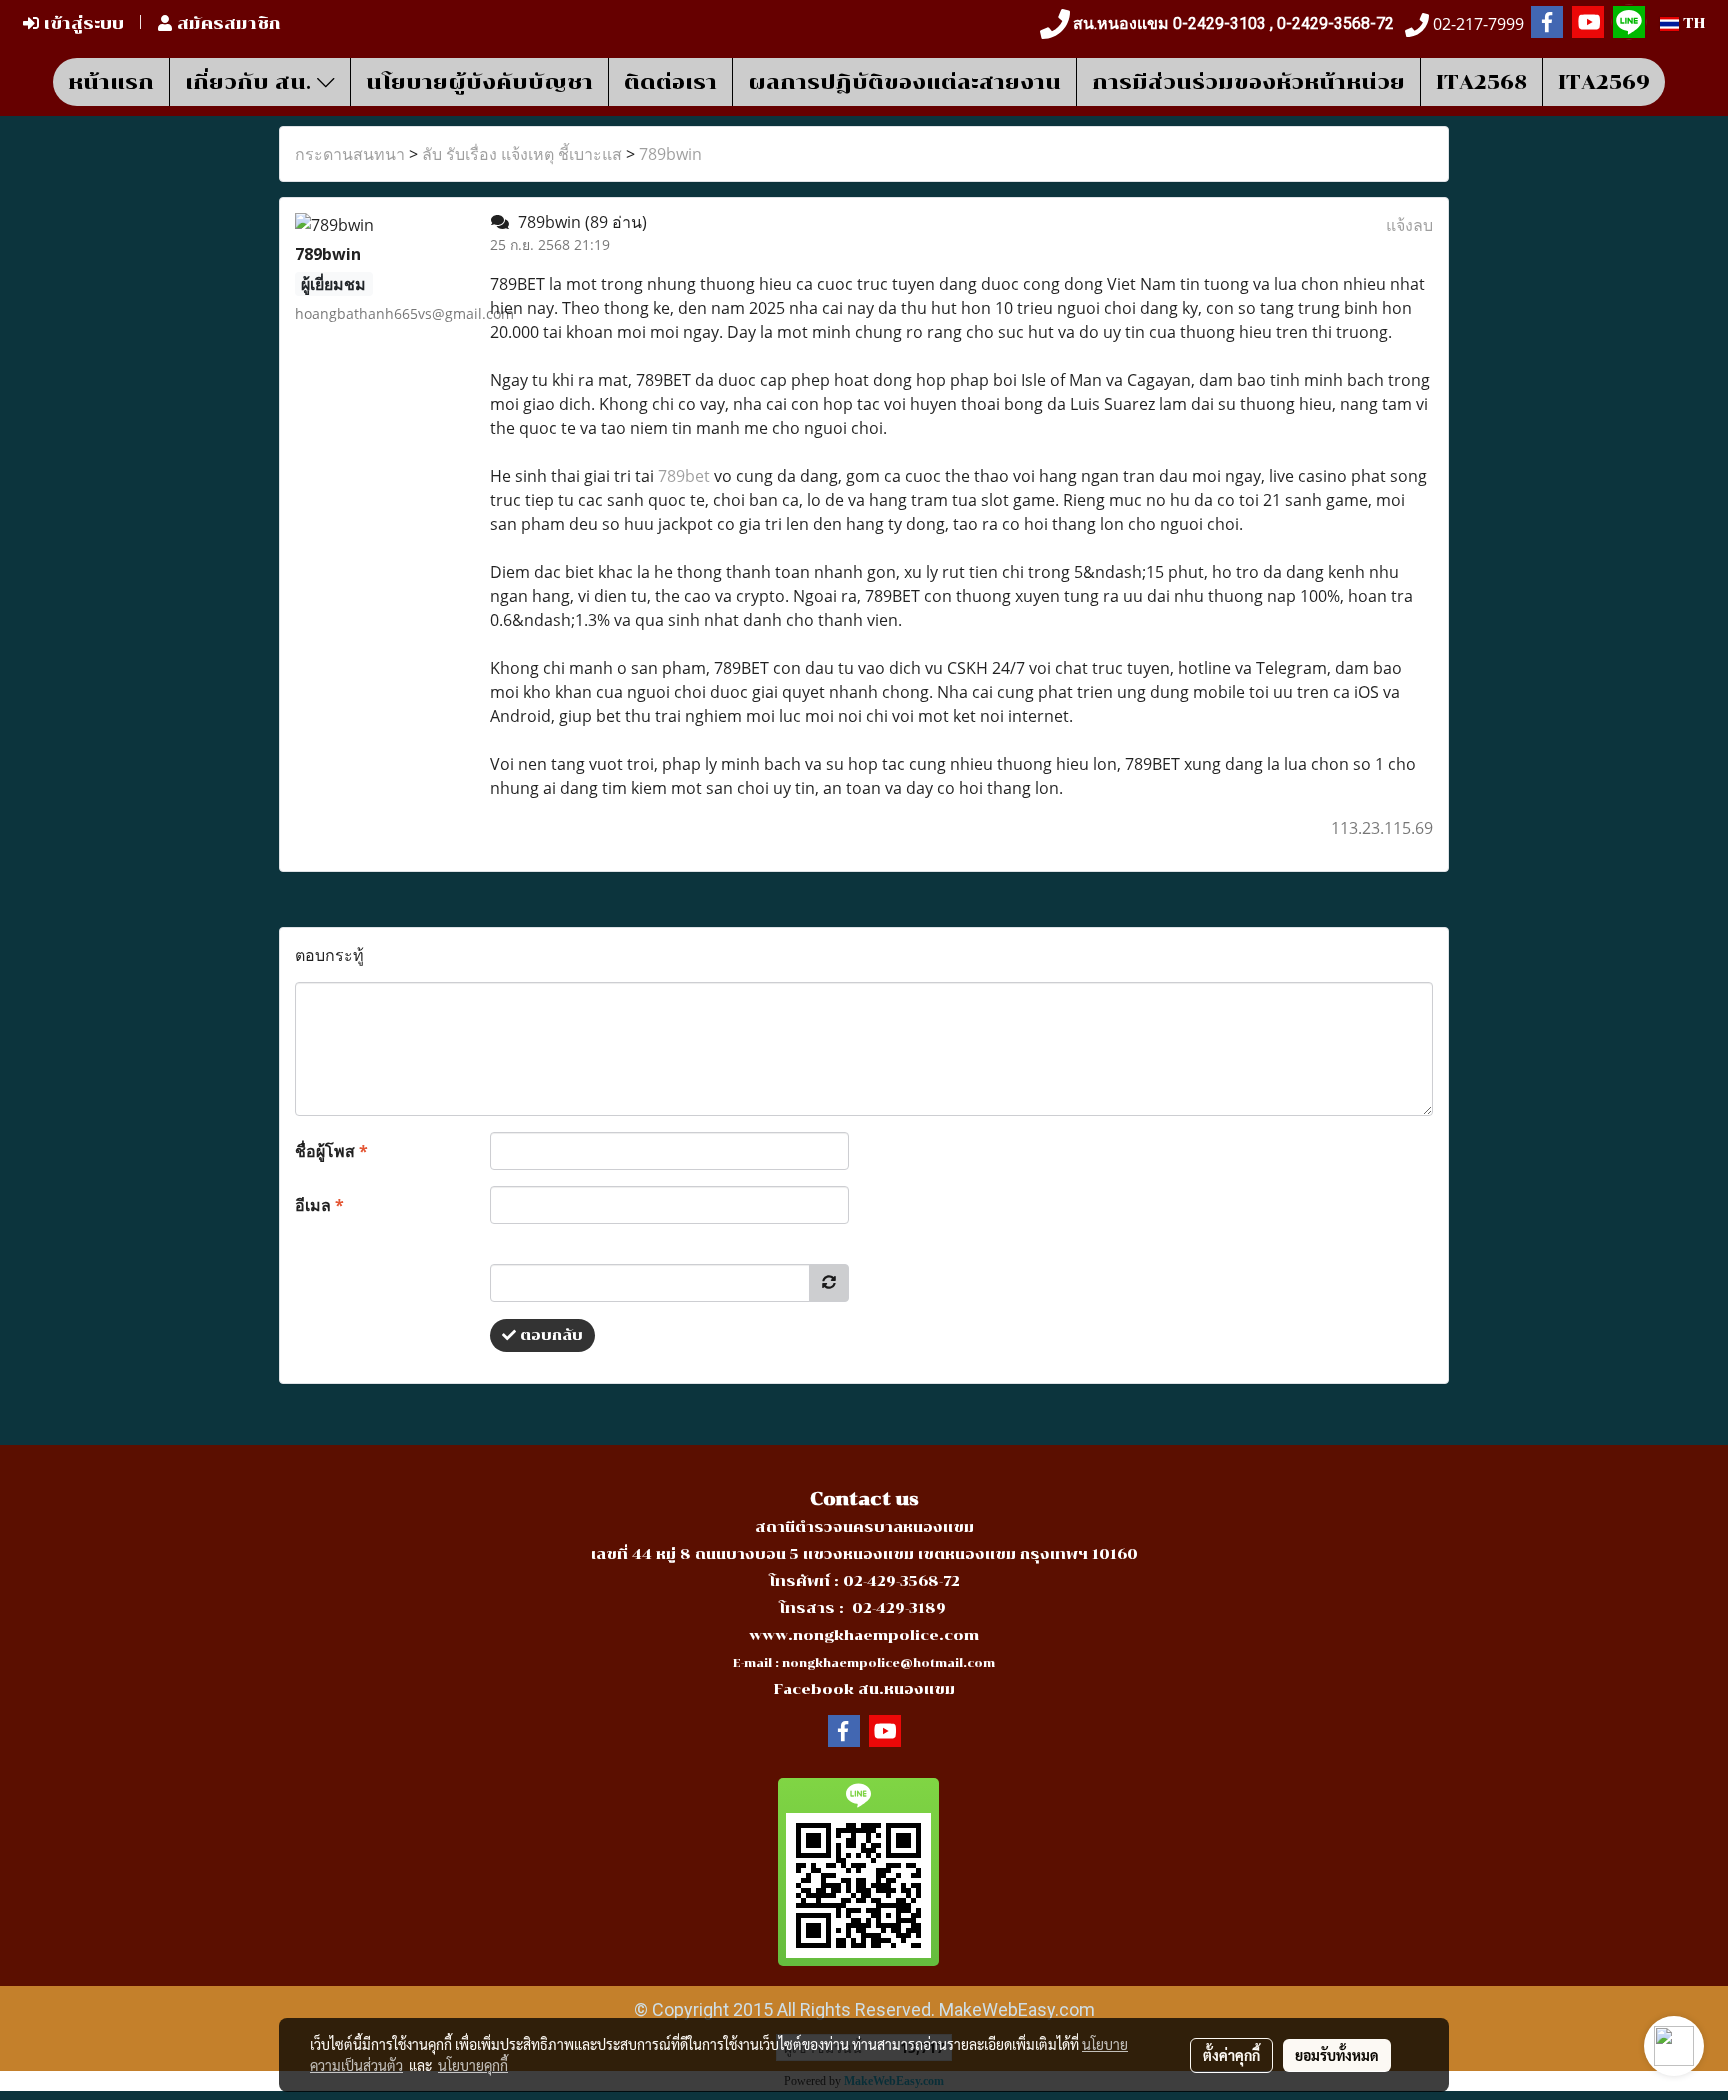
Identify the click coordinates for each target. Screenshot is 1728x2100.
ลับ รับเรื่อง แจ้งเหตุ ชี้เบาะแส (522, 154)
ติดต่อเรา (670, 82)
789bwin (670, 154)
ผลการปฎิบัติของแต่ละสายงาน (904, 82)
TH (1692, 23)
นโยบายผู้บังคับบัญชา (479, 82)
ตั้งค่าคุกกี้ (1231, 2055)
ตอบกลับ (549, 1335)
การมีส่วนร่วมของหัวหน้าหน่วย (1248, 82)
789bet (684, 476)
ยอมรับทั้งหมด (1337, 2055)
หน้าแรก (111, 82)
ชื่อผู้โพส (331, 1151)
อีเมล (319, 1205)
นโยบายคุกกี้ (473, 2065)
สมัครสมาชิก (226, 23)
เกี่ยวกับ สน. (251, 82)
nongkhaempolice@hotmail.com (888, 1663)
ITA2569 (1604, 82)
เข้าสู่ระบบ (81, 23)
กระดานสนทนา (350, 154)
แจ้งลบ (1409, 225)
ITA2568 (1481, 82)
